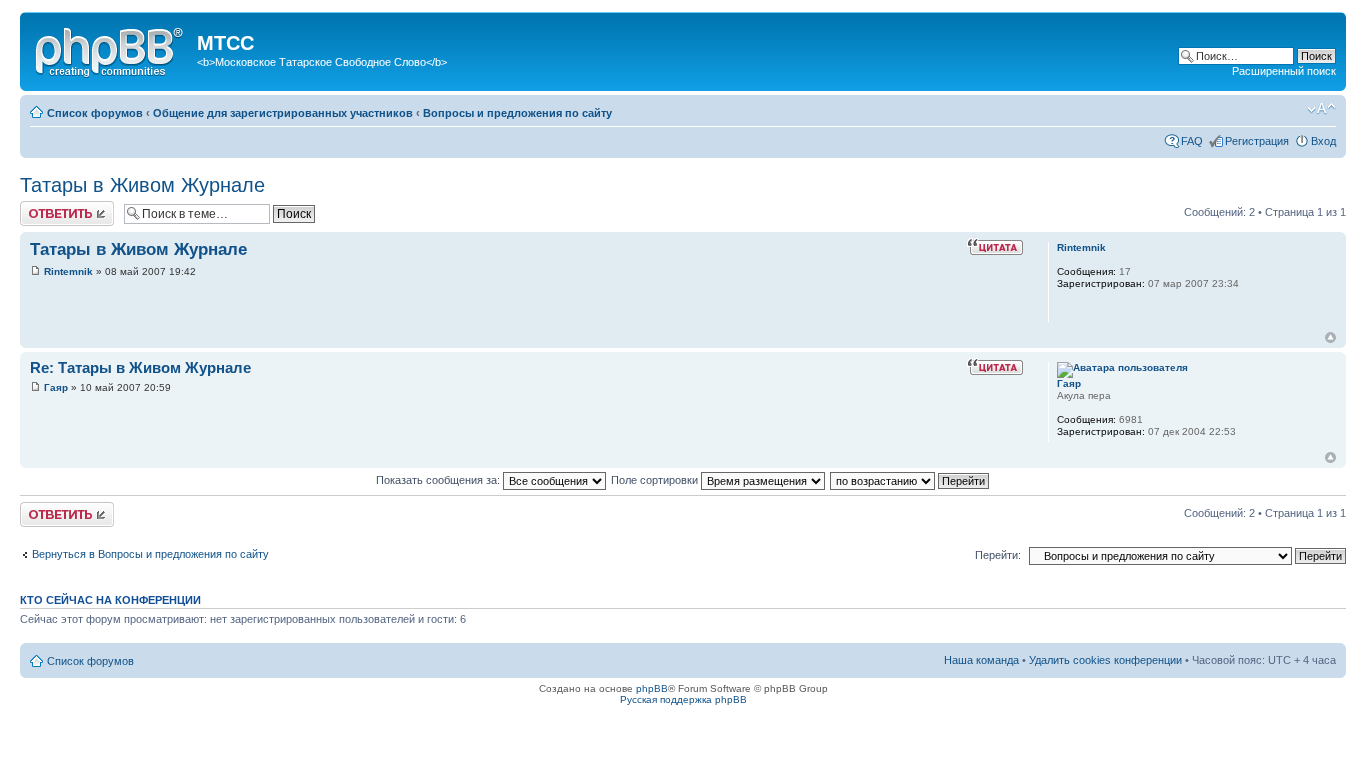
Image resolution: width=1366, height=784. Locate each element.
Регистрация (1257, 141)
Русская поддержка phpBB (683, 699)
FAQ (1192, 141)
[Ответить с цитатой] (995, 247)
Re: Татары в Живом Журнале (140, 367)
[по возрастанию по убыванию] (910, 480)
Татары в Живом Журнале (142, 185)
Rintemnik (68, 271)
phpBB (652, 688)
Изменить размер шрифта (1321, 109)
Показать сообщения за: (439, 480)
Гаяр (56, 387)
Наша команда (981, 660)
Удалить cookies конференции (1105, 660)
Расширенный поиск (1284, 71)
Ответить (44, 207)
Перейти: (998, 555)
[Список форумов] (111, 49)
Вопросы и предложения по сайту (517, 113)
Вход (1323, 141)
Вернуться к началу (1330, 337)
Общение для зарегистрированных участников (283, 113)
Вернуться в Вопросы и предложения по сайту (150, 554)
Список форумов (95, 113)
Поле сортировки (656, 480)
